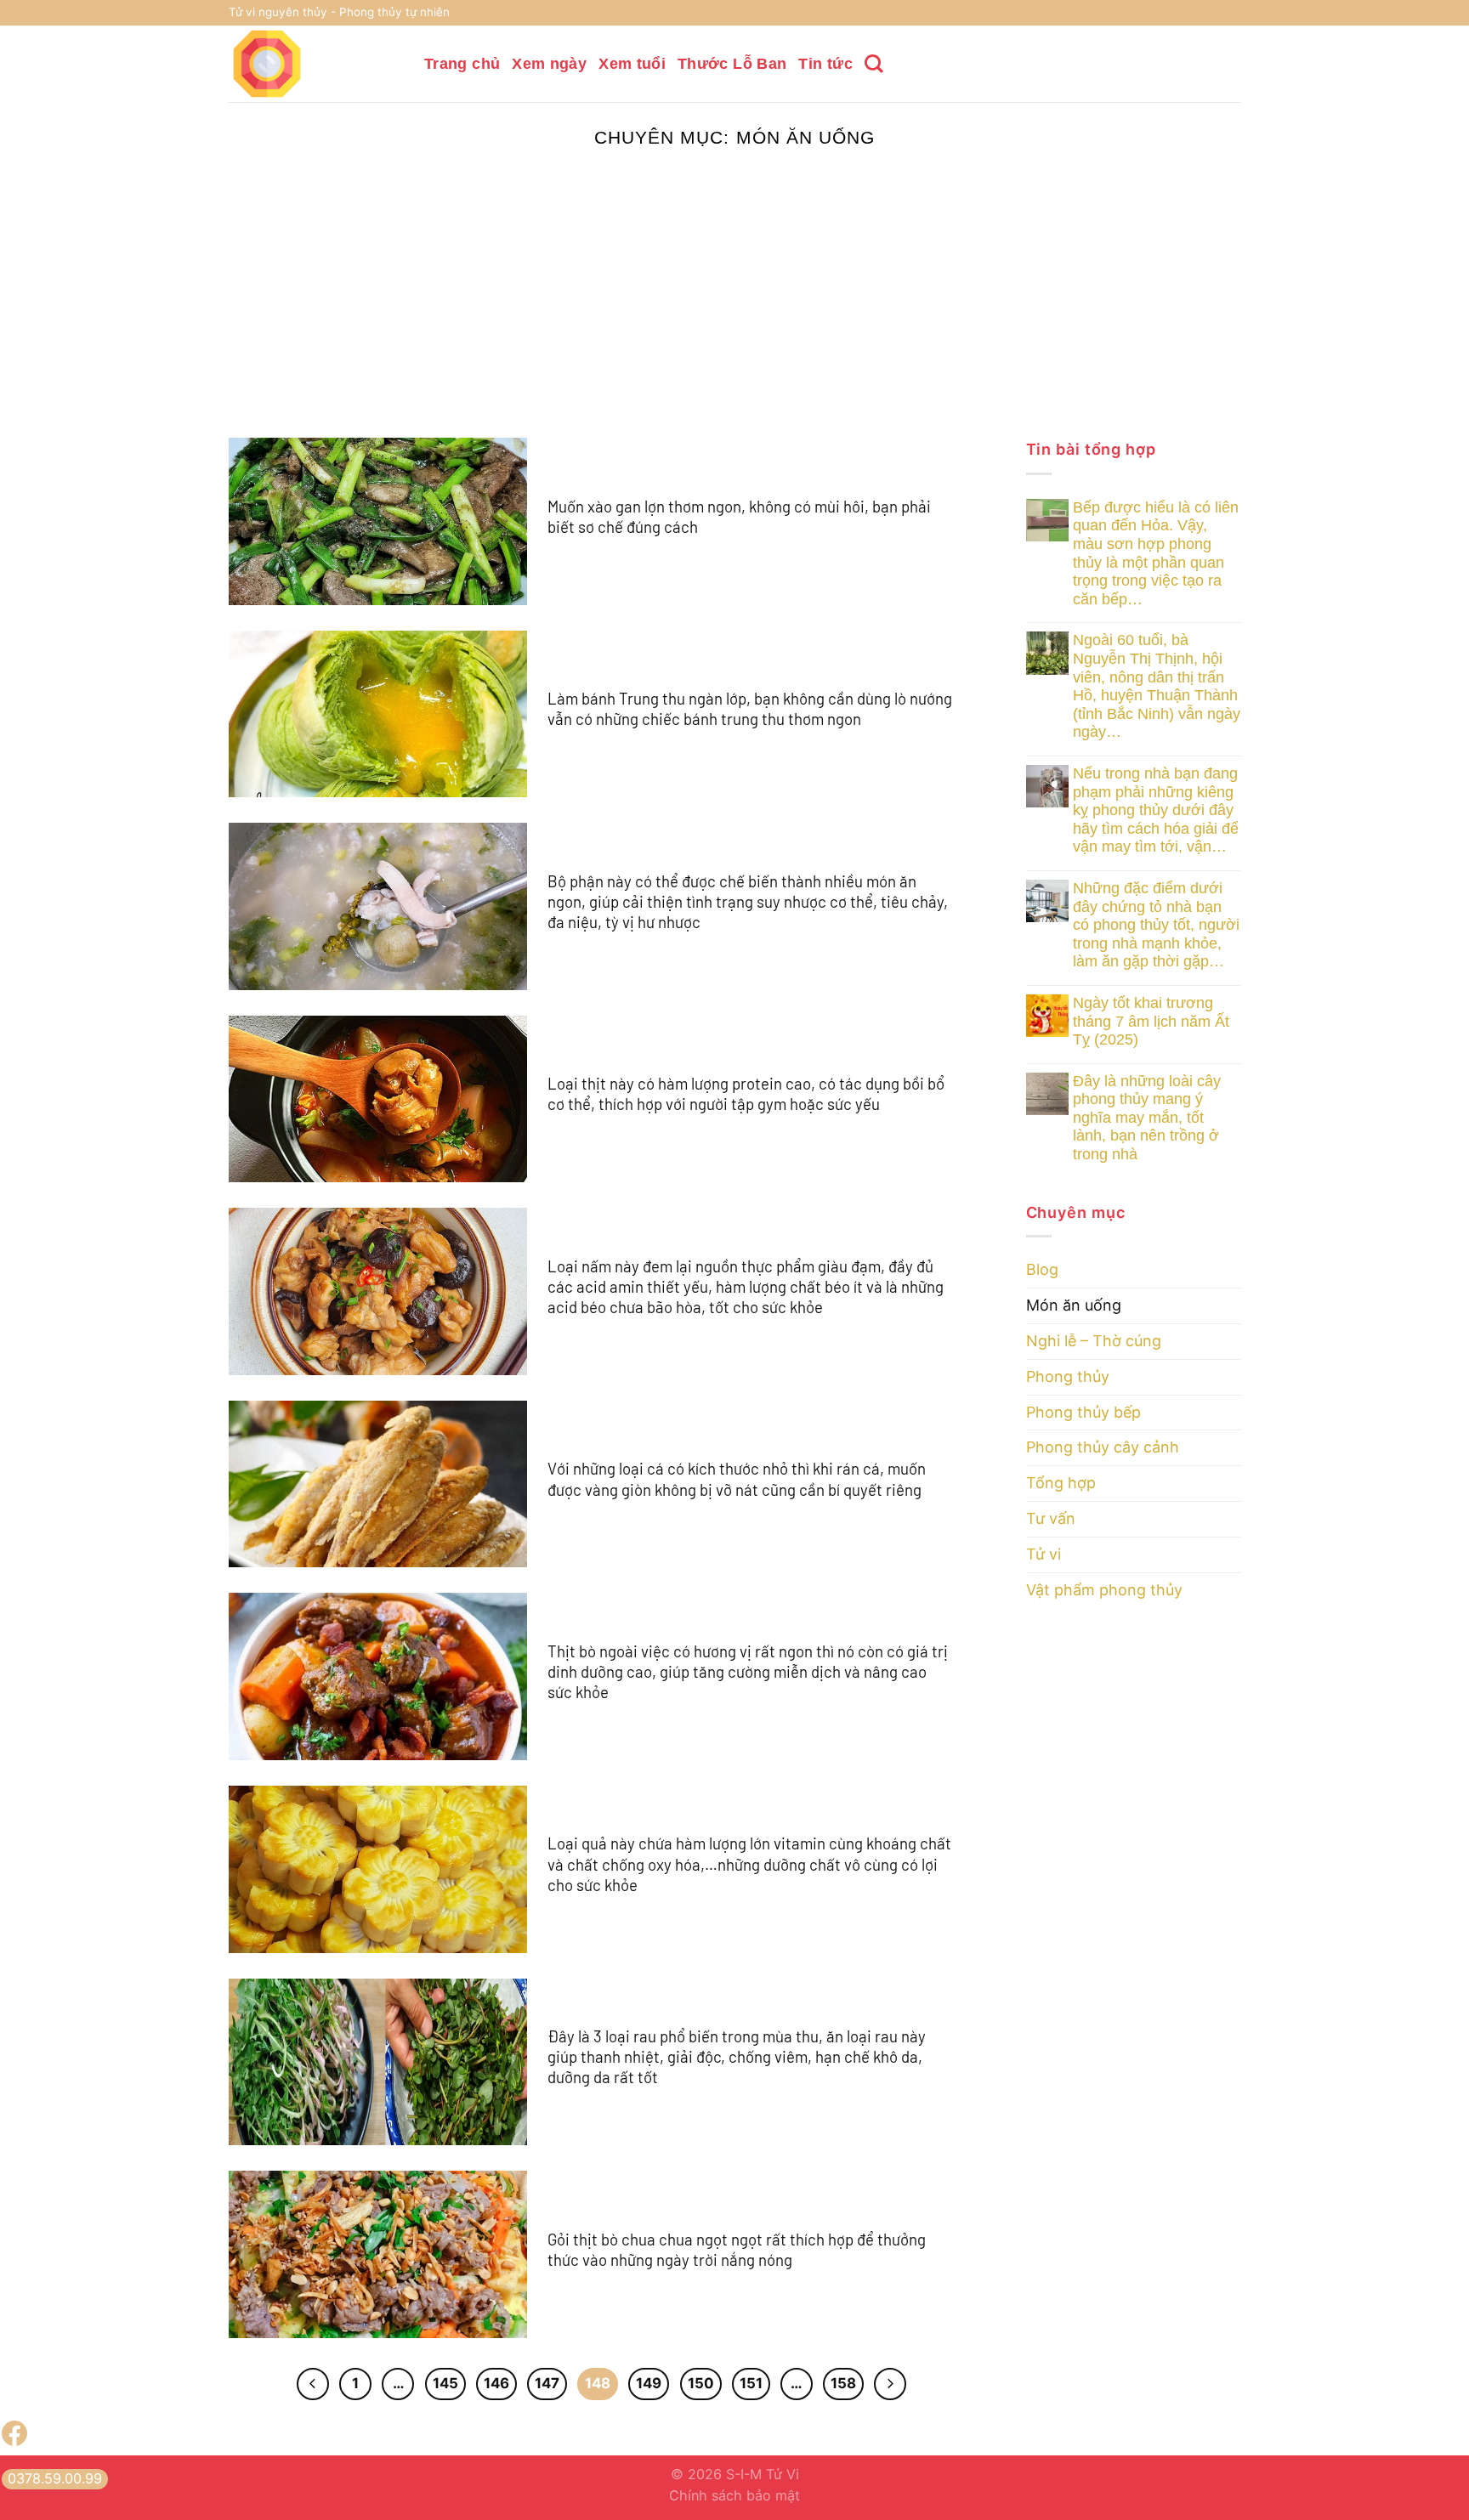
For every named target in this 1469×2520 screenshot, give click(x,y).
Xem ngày (549, 64)
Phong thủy (1068, 1376)
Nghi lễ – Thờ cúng (1094, 1341)
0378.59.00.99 (55, 2478)
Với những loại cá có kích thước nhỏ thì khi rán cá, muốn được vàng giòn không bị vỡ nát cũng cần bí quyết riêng (737, 1478)
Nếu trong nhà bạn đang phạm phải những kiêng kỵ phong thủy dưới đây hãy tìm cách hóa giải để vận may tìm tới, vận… (1156, 810)
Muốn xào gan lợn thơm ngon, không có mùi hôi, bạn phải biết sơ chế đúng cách (739, 516)
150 (701, 2383)
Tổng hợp (1061, 1483)
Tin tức (825, 64)
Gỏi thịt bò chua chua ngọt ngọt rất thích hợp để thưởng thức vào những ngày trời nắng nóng (737, 2249)
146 (496, 2383)
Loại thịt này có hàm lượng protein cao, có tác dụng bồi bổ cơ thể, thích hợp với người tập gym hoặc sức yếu (746, 1093)
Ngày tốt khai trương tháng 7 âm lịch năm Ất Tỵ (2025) (1151, 1021)
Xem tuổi (632, 64)
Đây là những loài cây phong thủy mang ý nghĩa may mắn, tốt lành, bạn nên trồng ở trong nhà (1147, 1118)
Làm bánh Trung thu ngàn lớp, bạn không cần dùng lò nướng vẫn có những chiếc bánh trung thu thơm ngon (750, 708)
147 (547, 2383)
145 (445, 2383)
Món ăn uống (1074, 1305)
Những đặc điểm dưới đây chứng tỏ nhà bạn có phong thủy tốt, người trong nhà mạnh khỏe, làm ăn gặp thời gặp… (1156, 925)
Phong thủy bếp (1083, 1412)
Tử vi (1044, 1554)
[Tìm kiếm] (874, 64)
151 (751, 2383)
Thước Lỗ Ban (732, 64)
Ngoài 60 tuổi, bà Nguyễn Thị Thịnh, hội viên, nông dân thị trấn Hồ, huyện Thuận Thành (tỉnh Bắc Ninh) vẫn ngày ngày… (1157, 686)
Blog (1042, 1269)
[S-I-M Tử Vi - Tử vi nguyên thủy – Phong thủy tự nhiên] (314, 64)
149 (649, 2383)
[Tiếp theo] (890, 2384)
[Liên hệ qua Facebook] (14, 2441)
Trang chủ (462, 64)
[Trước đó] (313, 2384)
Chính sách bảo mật (734, 2495)
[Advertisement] (734, 310)
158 (843, 2383)
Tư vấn (1051, 1518)
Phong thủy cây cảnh (1103, 1447)
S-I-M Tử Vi (763, 2474)
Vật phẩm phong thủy (1104, 1590)
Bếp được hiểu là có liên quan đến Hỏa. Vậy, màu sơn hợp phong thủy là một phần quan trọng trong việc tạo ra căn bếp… (1156, 553)
